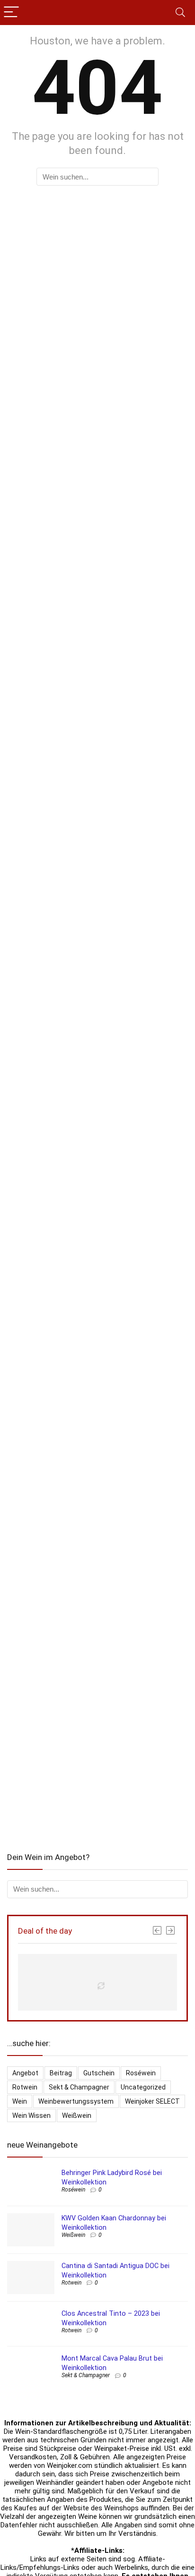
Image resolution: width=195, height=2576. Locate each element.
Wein (20, 2101)
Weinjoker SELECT (152, 2101)
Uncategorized (143, 2087)
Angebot (25, 2073)
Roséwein (141, 2073)
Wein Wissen (31, 2115)
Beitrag (61, 2073)
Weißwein (77, 2115)
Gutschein (99, 2073)
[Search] (180, 13)
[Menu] (11, 13)
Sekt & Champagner (79, 2087)
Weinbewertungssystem (76, 2101)
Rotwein (25, 2087)
